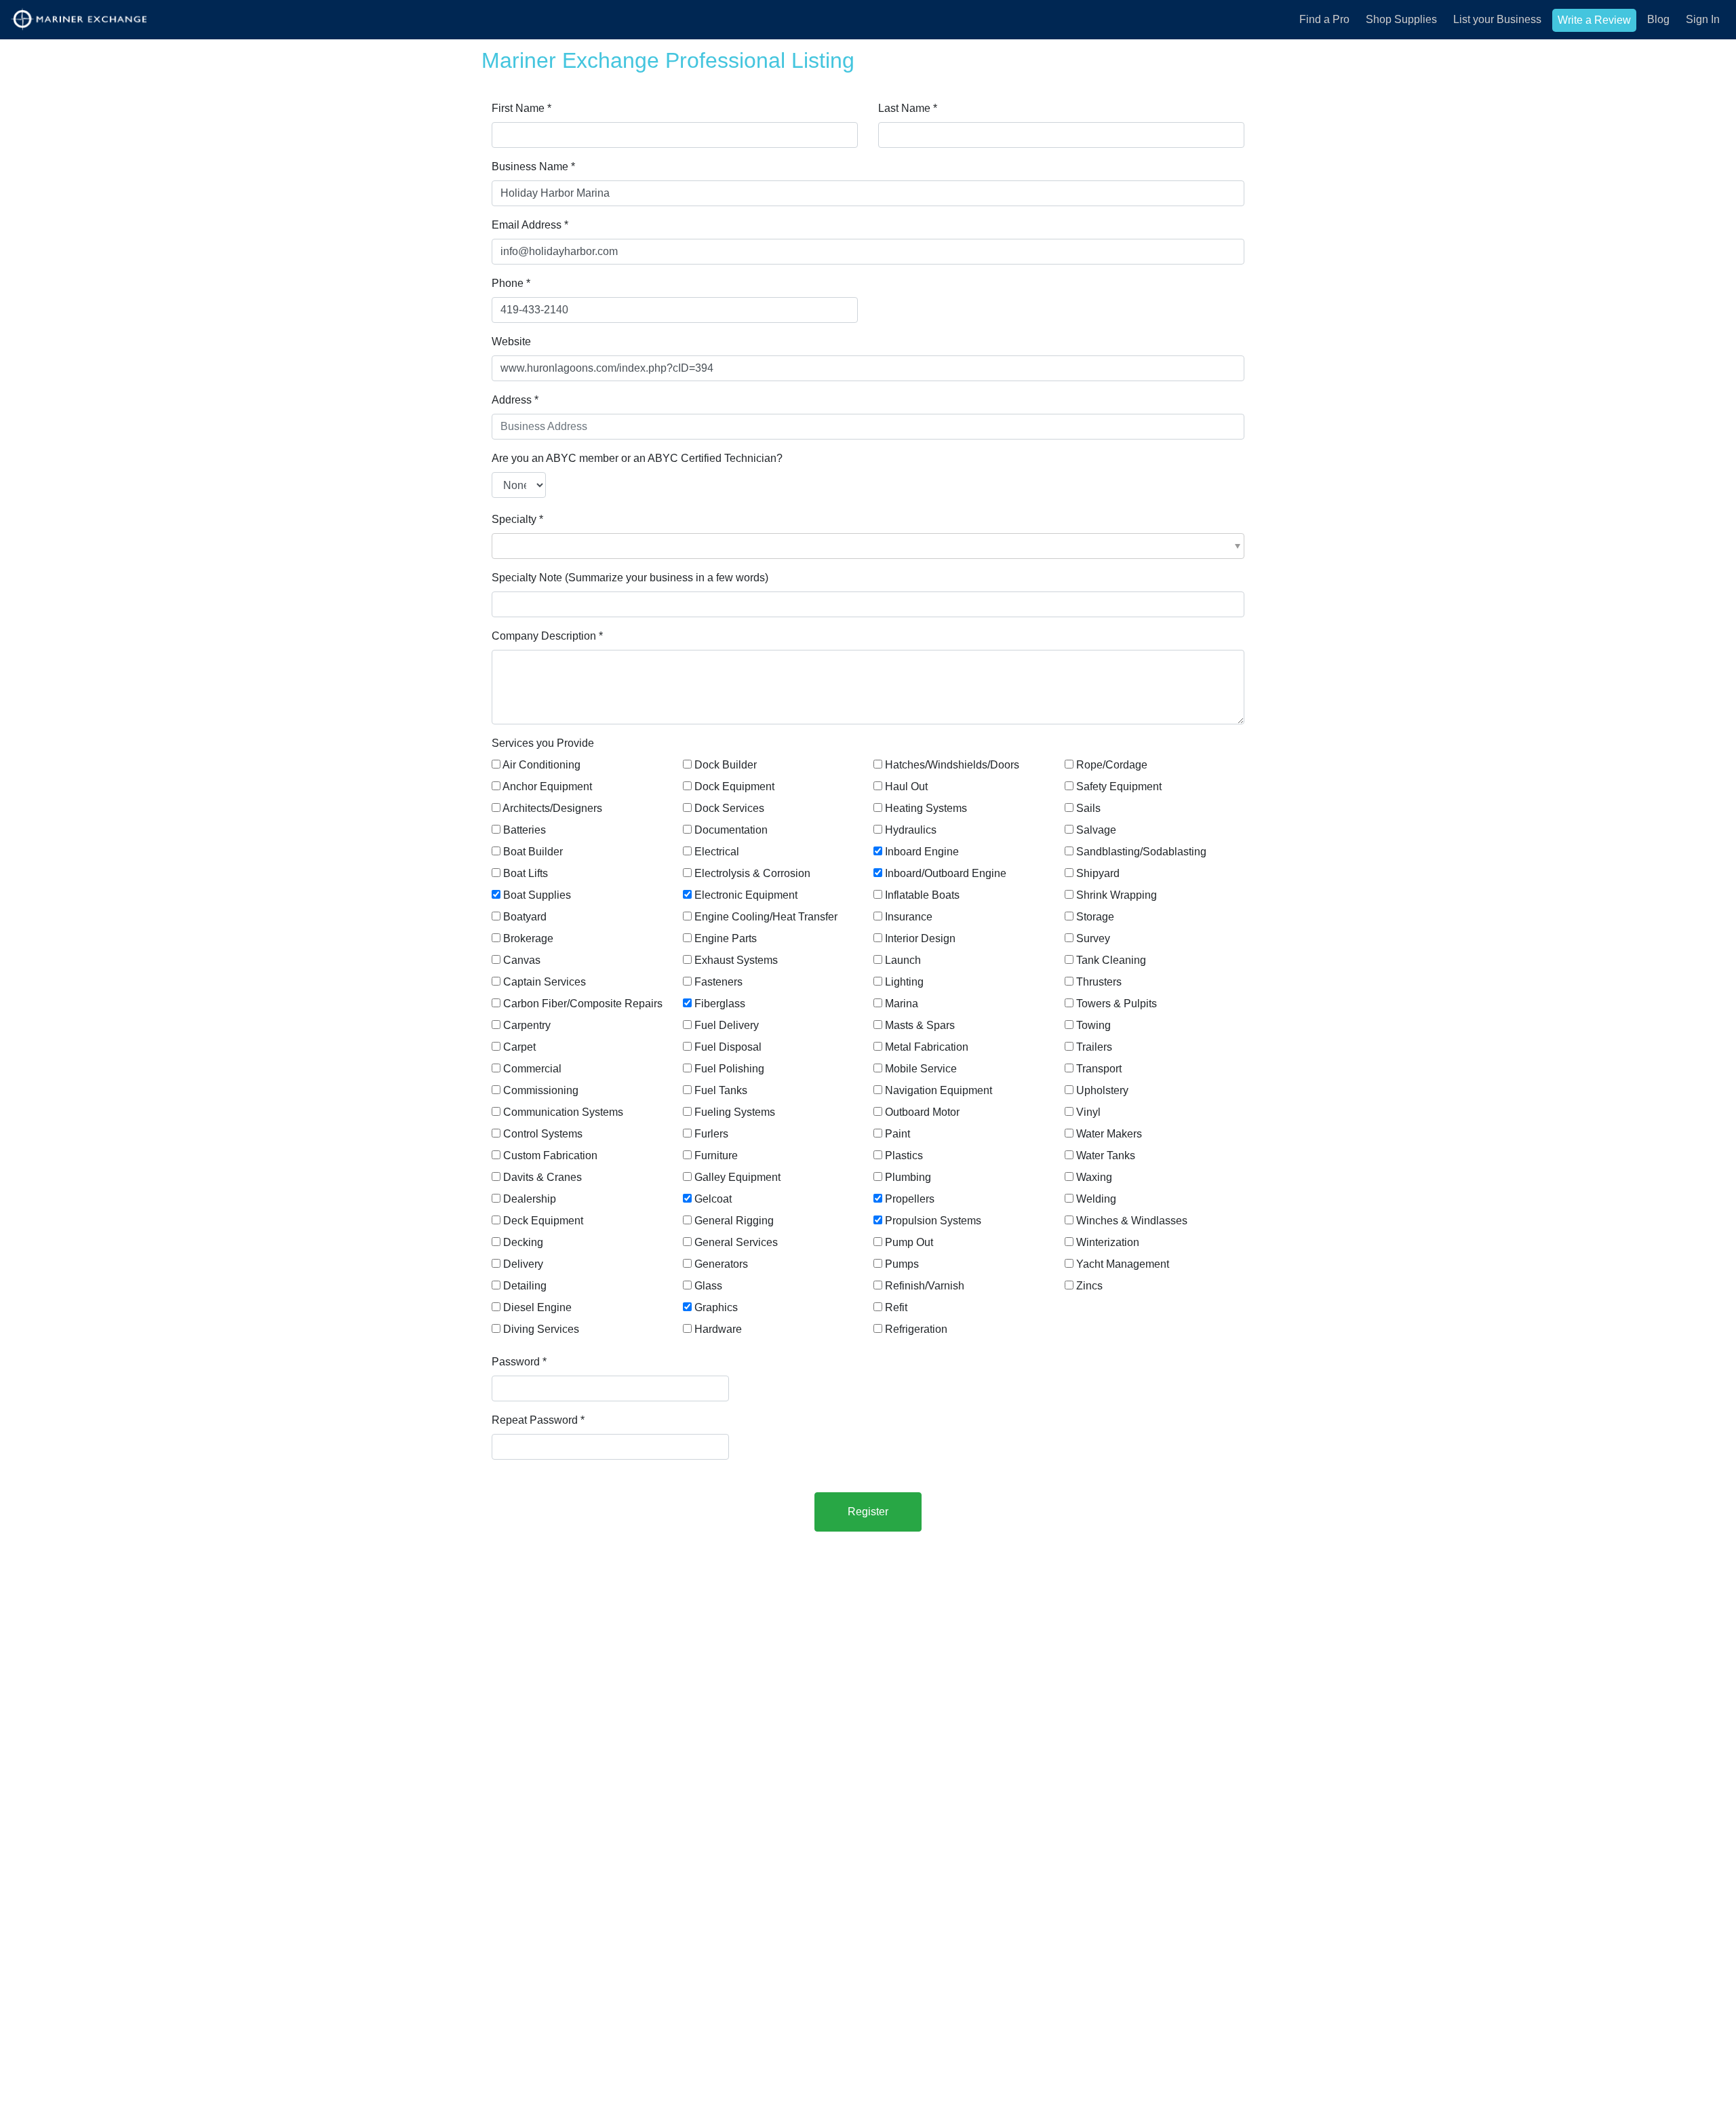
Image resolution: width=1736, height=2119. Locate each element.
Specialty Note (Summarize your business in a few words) (630, 578)
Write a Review (1594, 20)
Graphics (716, 1307)
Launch (903, 960)
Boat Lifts (526, 873)
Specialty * (517, 519)
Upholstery (1102, 1090)
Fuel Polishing (729, 1069)
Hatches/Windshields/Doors (952, 765)
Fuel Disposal (728, 1047)
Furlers (711, 1134)
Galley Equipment (737, 1177)
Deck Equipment (543, 1221)
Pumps (902, 1264)
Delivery (523, 1264)
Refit (896, 1307)
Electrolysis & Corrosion (752, 873)
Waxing (1094, 1177)
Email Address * (530, 225)
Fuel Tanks (721, 1090)
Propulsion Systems (933, 1221)
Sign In (1703, 19)
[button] (868, 546)
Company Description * (547, 636)
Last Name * (908, 108)
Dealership (530, 1199)
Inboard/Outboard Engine (946, 873)
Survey (1093, 938)
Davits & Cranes (542, 1177)
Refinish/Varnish (925, 1286)
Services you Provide (543, 743)
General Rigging (734, 1221)
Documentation (731, 830)
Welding (1096, 1199)
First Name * (521, 108)
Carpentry (527, 1025)
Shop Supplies (1401, 19)
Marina (902, 1004)
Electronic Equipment (746, 895)
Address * (515, 400)
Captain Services (545, 982)
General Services (736, 1242)
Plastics (904, 1155)
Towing (1093, 1025)
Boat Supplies (537, 895)
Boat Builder (533, 852)
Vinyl (1088, 1112)
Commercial (532, 1069)
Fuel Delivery (727, 1025)
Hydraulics (911, 830)
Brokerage (528, 938)
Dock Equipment (734, 786)
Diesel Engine (537, 1307)
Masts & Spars (920, 1025)
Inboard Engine (922, 852)
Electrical (717, 852)
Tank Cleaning (1111, 960)
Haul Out (906, 786)
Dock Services (729, 808)
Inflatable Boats (922, 895)
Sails (1088, 808)
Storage (1095, 917)
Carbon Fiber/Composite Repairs (583, 1004)
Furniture (716, 1155)
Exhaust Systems (736, 960)
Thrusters (1099, 982)
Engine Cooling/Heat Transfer (766, 917)
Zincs (1089, 1286)
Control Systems (543, 1134)
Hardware (718, 1329)
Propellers (910, 1199)
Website (511, 342)
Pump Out (909, 1242)
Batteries (525, 830)
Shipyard (1098, 873)
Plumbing (908, 1177)
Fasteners (718, 982)
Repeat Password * (538, 1420)
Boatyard (525, 917)
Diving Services (541, 1329)
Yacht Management (1123, 1264)
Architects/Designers (552, 808)
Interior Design (920, 938)
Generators (721, 1264)
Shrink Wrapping (1117, 895)
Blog (1658, 19)
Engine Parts (726, 938)
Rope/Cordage (1112, 765)
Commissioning (541, 1090)
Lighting (904, 982)
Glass (708, 1286)
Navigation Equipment (939, 1090)
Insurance (909, 917)
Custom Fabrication (550, 1155)
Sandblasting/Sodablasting (1141, 852)
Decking (523, 1242)
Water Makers (1109, 1134)
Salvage (1096, 830)
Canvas (522, 960)
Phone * (511, 283)
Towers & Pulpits (1117, 1004)
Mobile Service (921, 1069)
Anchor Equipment (547, 786)
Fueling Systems (735, 1112)
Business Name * (533, 167)
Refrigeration (916, 1329)
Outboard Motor (922, 1112)
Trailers (1094, 1047)
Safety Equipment (1119, 786)
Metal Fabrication (927, 1047)
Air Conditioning (541, 765)
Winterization (1108, 1242)
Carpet (519, 1047)
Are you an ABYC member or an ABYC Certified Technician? (637, 458)
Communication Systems (563, 1112)
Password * (519, 1362)
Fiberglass (720, 1004)
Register (868, 1512)
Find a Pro (1324, 19)
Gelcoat (713, 1199)
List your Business (1497, 19)
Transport (1099, 1069)
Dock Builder (726, 765)
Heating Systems (926, 808)
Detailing (525, 1286)
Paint (897, 1134)
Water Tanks (1106, 1155)
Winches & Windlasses (1132, 1221)
